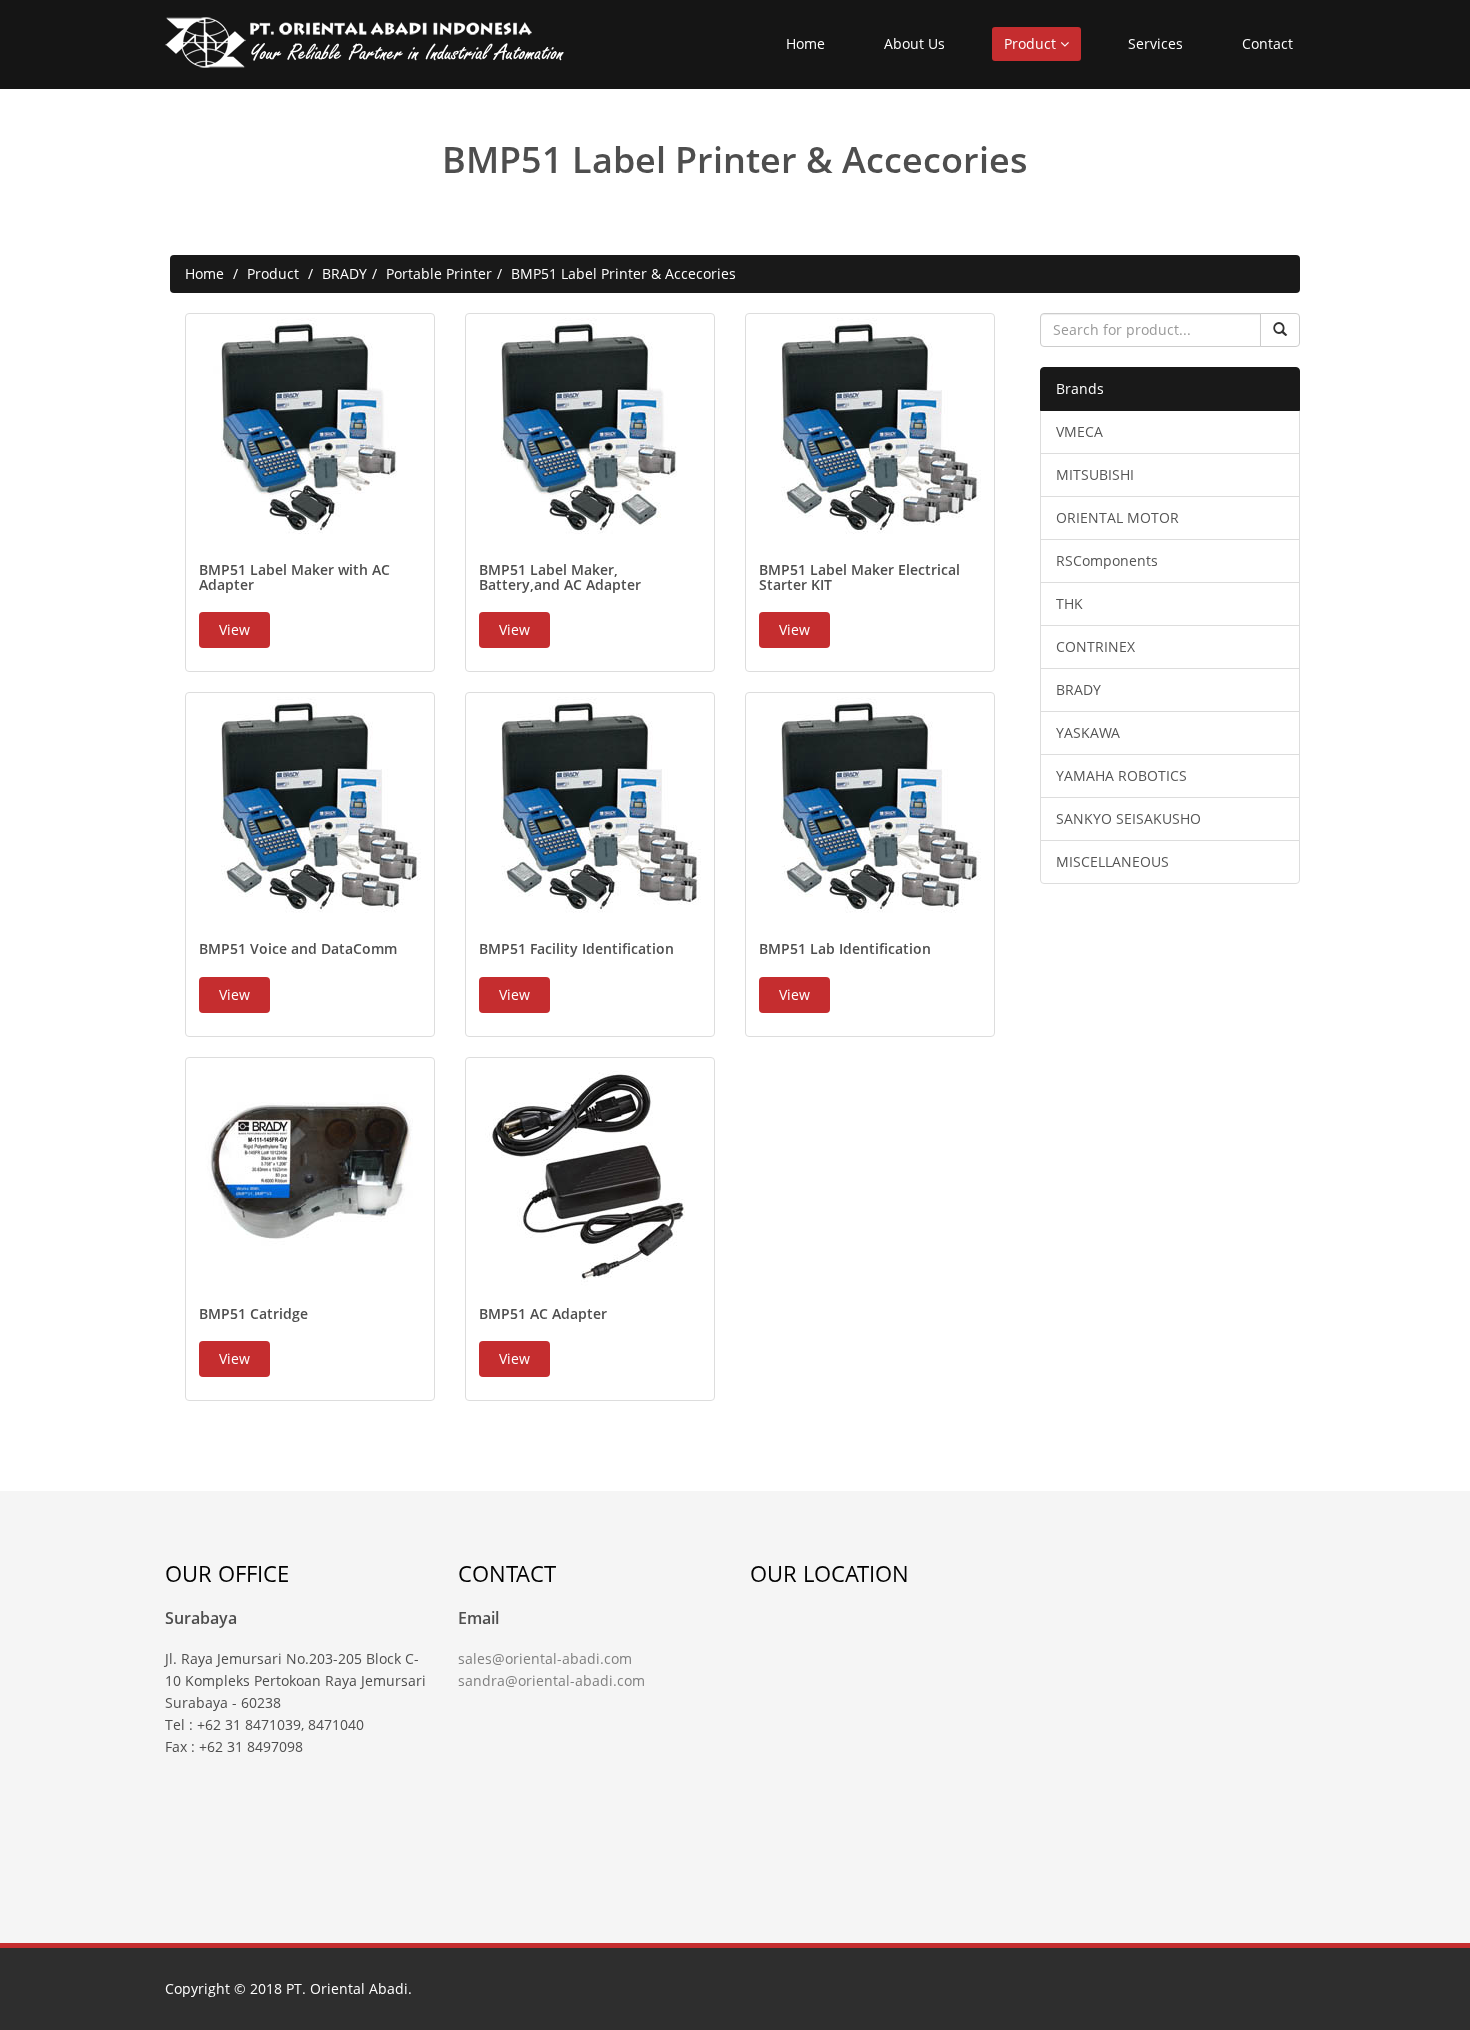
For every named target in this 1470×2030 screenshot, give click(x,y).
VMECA (1079, 431)
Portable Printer (439, 273)
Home (805, 43)
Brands (1080, 388)
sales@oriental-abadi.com (545, 1658)
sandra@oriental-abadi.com (551, 1680)
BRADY (344, 273)
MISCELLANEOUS (1112, 861)
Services (1155, 43)
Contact (1267, 43)
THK (1069, 603)
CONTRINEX (1095, 646)
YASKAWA (1088, 732)
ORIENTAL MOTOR (1117, 517)
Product (1032, 43)
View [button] (234, 629)
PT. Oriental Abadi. (349, 1988)
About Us (914, 43)
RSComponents (1107, 560)
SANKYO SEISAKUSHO (1128, 818)
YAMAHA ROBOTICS (1121, 775)
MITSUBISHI (1095, 474)
